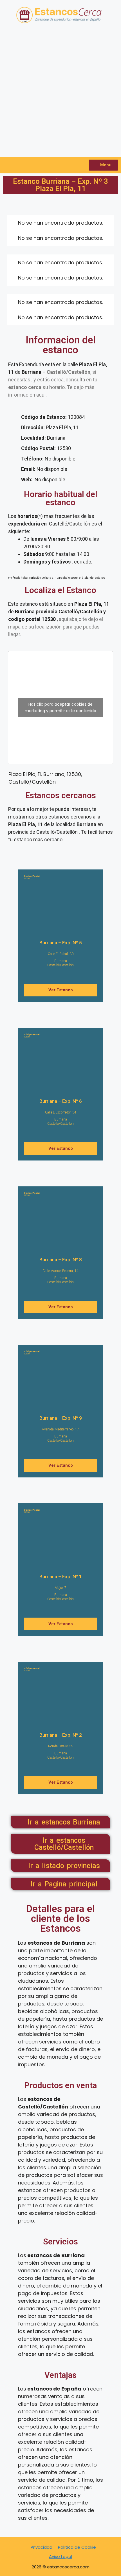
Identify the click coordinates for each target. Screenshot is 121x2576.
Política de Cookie (77, 2547)
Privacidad (42, 2547)
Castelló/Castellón (60, 965)
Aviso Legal (60, 2556)
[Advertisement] (60, 93)
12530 (32, 877)
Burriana (61, 961)
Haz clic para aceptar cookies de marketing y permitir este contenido (60, 707)
